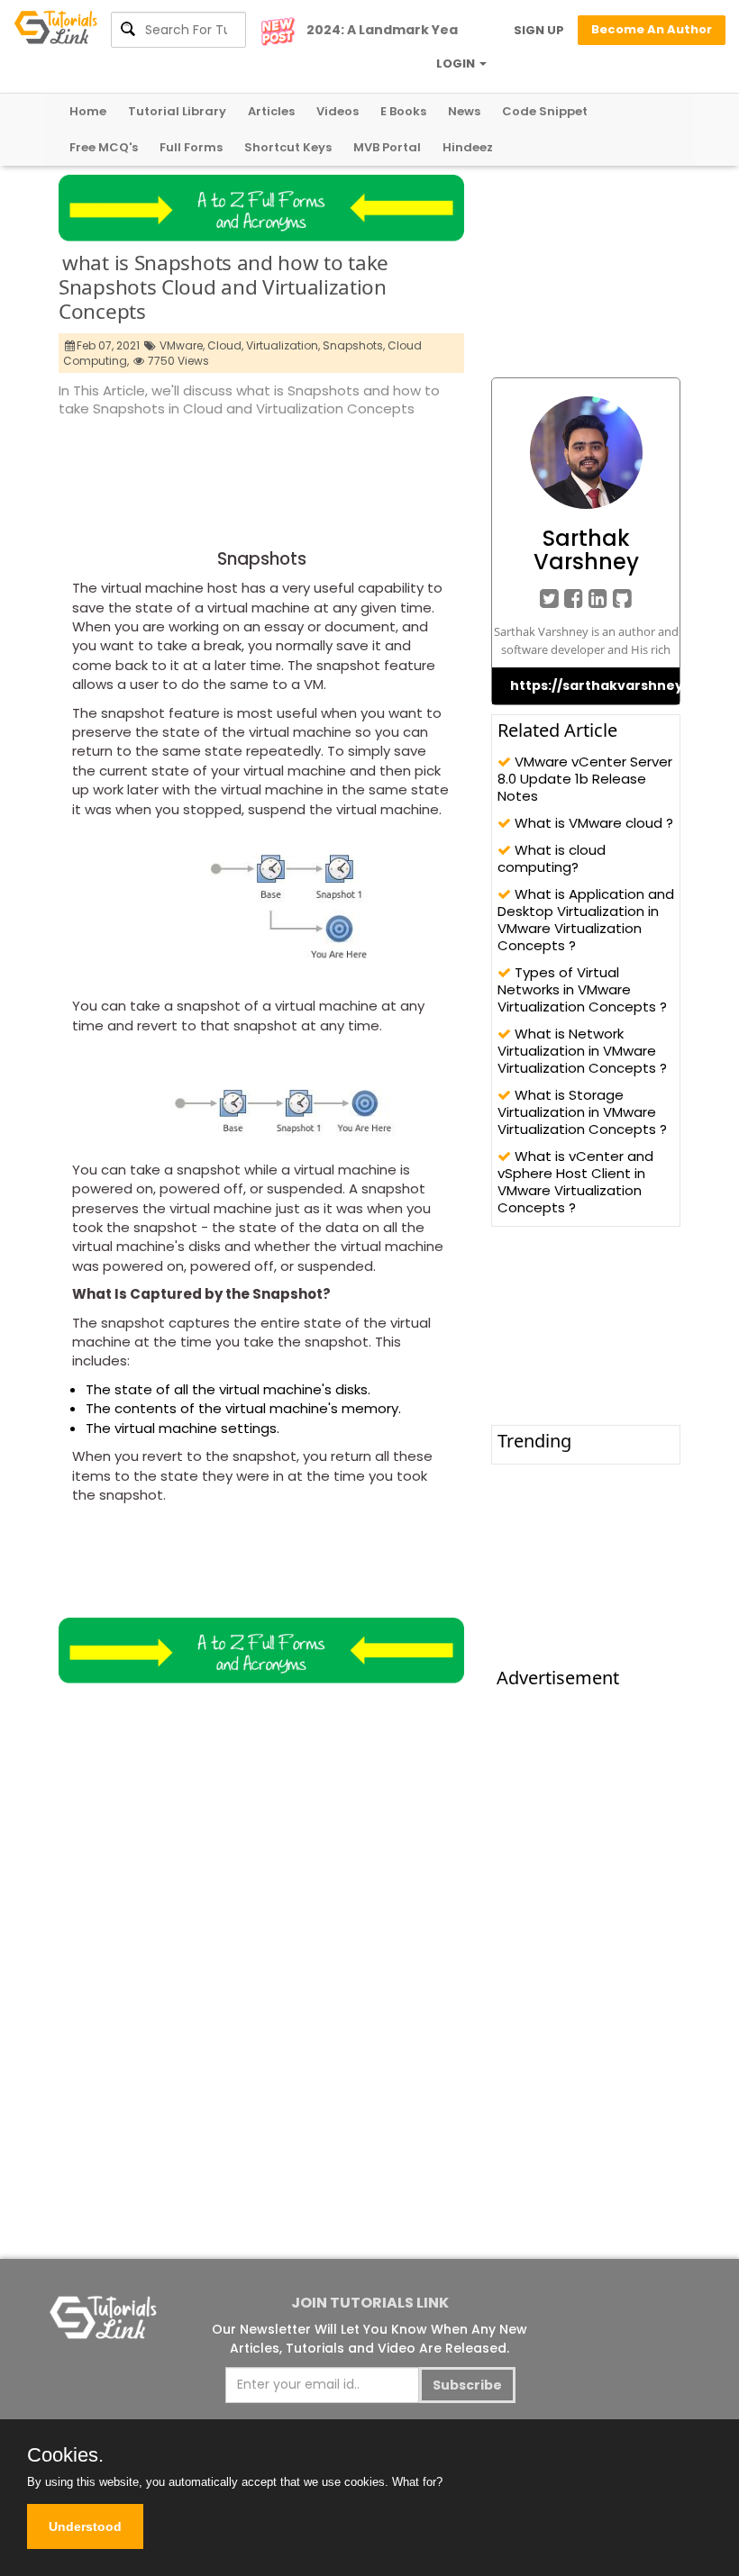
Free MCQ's (104, 147)
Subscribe (467, 2385)
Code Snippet (545, 111)
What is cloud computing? (552, 858)
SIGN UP (539, 30)
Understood (85, 2526)
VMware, (182, 345)
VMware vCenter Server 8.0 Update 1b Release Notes (585, 779)
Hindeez (468, 147)
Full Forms (191, 147)
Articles (271, 111)
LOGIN (457, 63)
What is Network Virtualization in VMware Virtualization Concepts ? (582, 1051)
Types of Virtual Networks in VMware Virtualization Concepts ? (582, 989)
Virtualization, (283, 345)
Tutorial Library (177, 111)
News (464, 111)
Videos (338, 111)
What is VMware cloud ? (592, 823)
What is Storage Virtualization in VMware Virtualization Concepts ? (582, 1112)
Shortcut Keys (288, 147)
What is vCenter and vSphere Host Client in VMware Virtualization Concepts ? (575, 1182)
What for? (417, 2482)
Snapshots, (354, 345)
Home (88, 111)
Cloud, (225, 345)
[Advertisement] (387, 469)
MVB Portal (387, 147)
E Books (403, 111)
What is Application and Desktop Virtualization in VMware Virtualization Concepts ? (586, 920)
